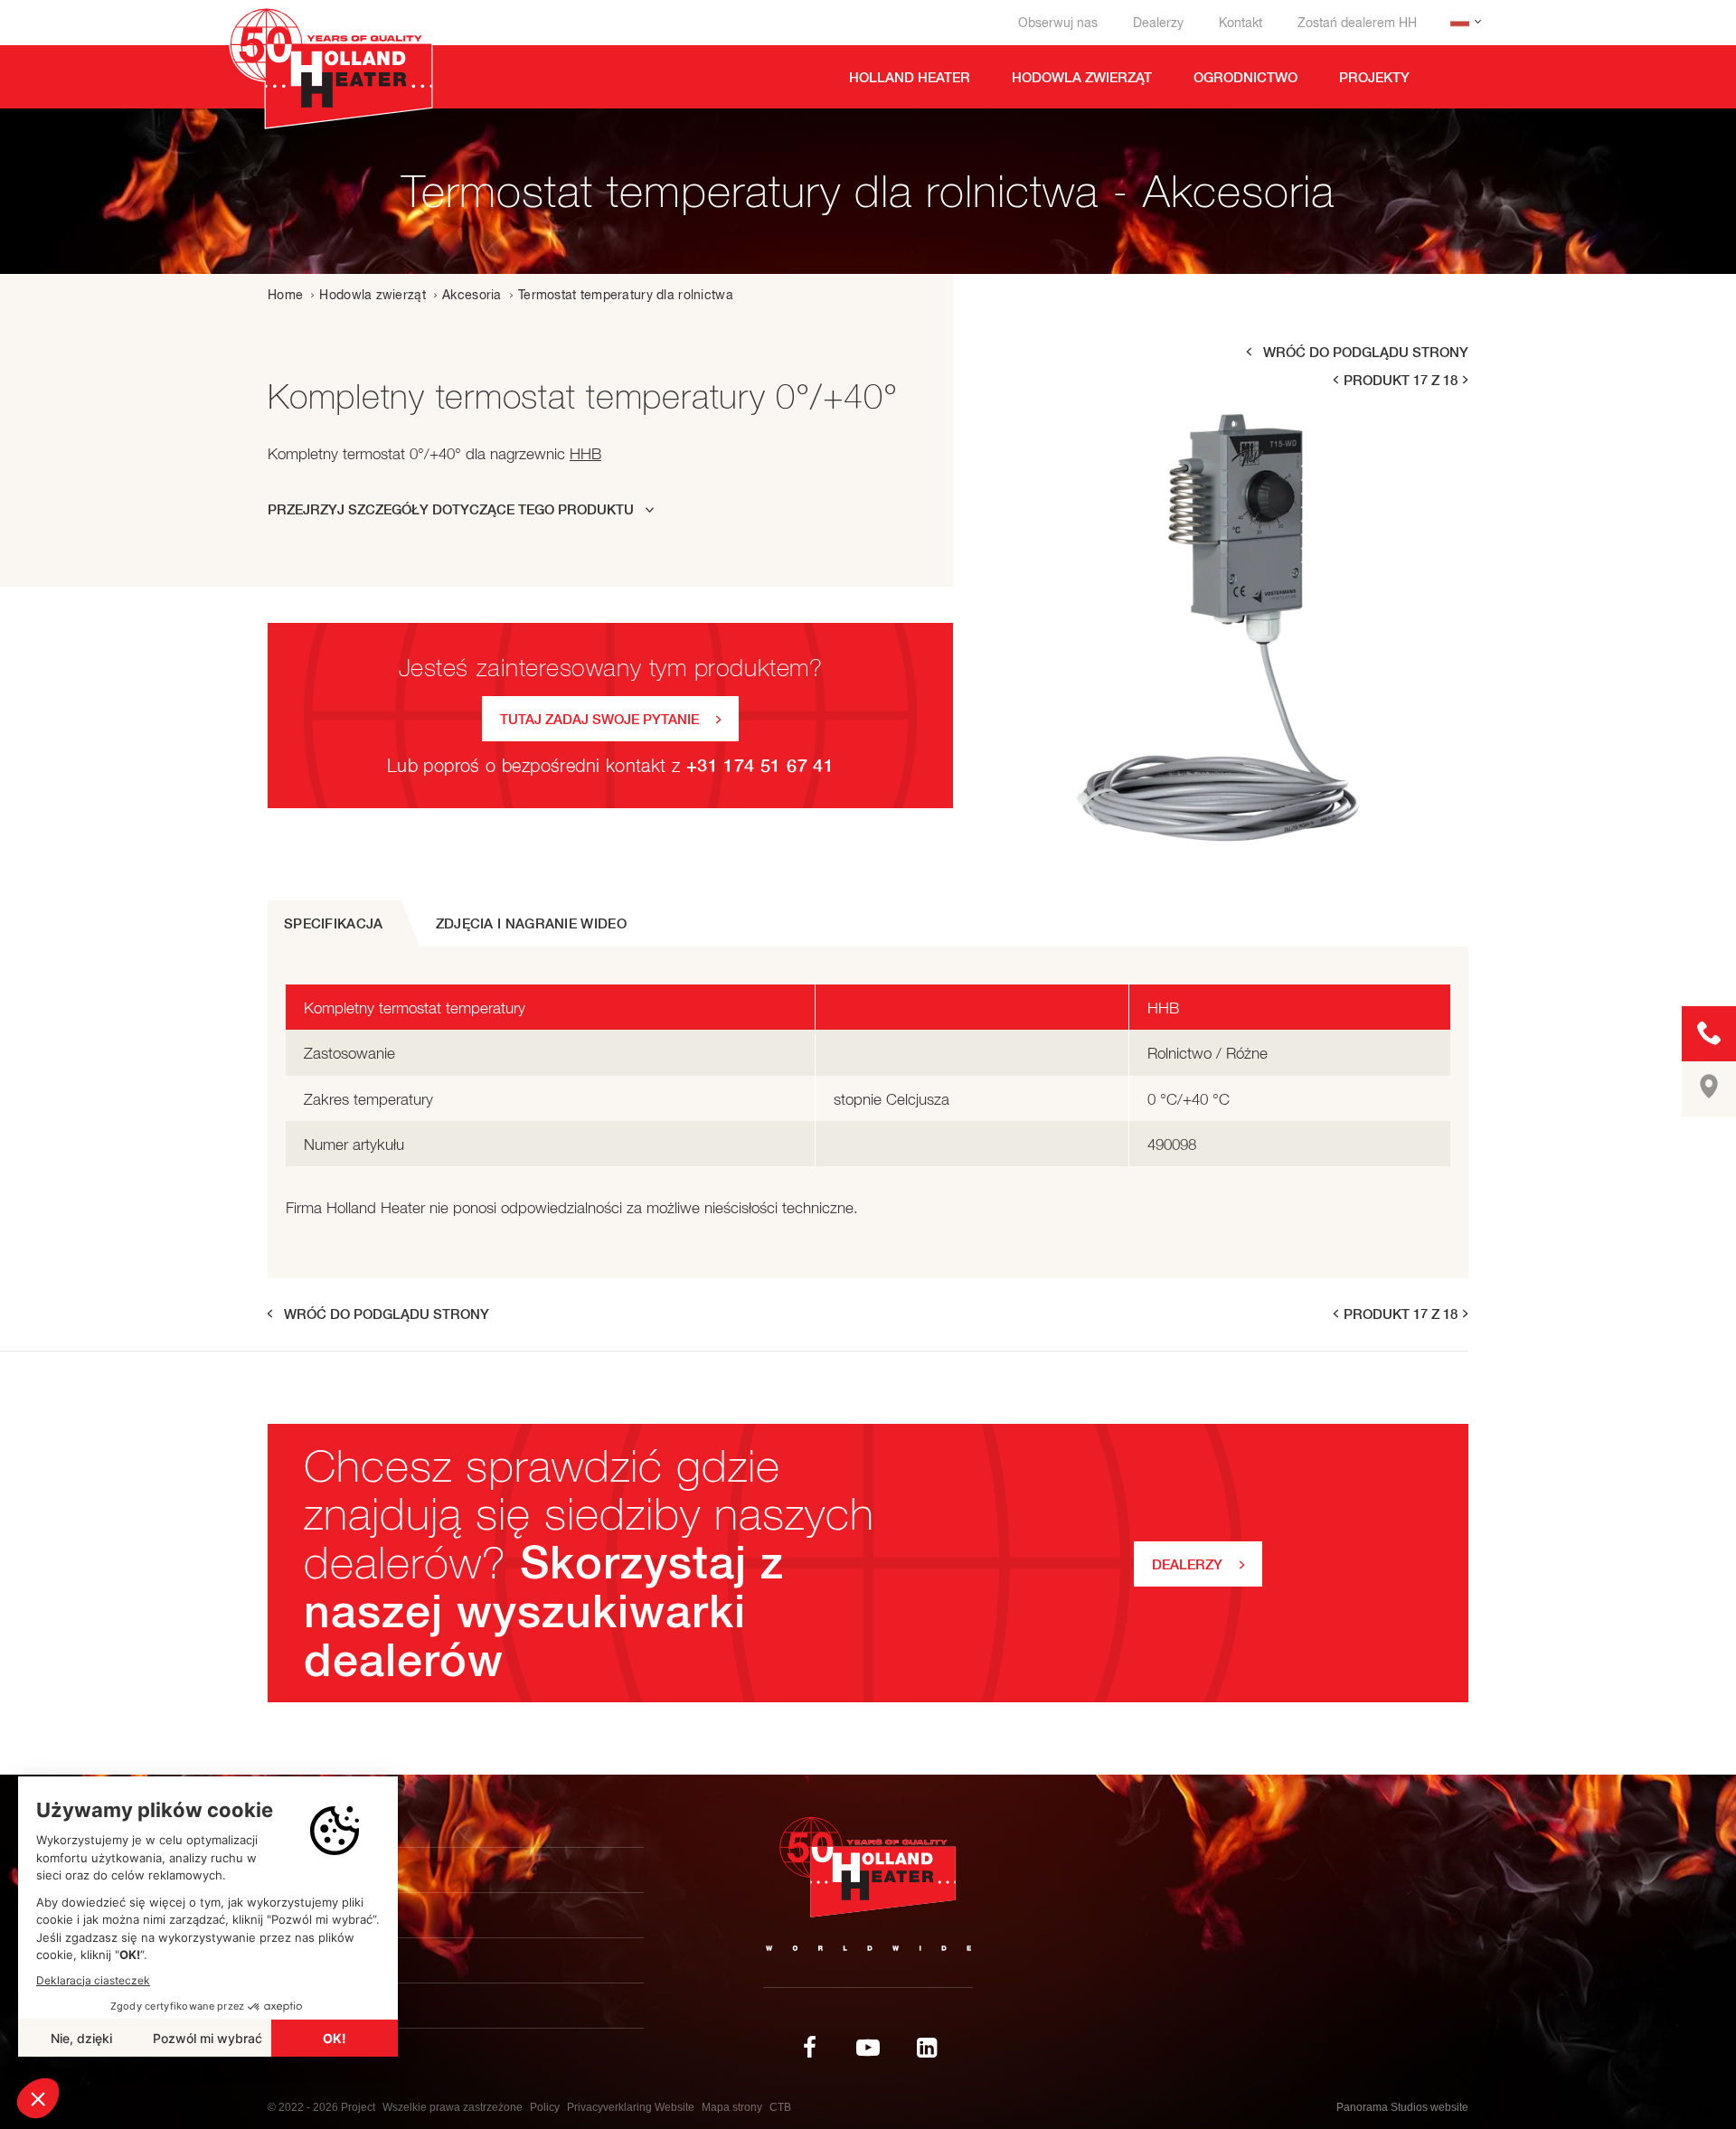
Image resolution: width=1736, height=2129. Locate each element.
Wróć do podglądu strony (1366, 352)
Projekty (319, 1915)
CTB (780, 2107)
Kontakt (1241, 23)
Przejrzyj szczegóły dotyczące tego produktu (451, 509)
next (1467, 380)
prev (1335, 380)
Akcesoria (472, 295)
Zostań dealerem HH (1357, 23)
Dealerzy (1158, 23)
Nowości (316, 1960)
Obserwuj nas (1058, 23)
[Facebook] (809, 2048)
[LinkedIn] (927, 2048)
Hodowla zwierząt (372, 295)
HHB (585, 454)
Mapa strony (732, 2107)
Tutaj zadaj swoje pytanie (599, 719)
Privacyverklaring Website (631, 2107)
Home (285, 295)
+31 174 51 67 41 (760, 765)
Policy (545, 2107)
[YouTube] (868, 2048)
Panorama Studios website (1402, 2107)
